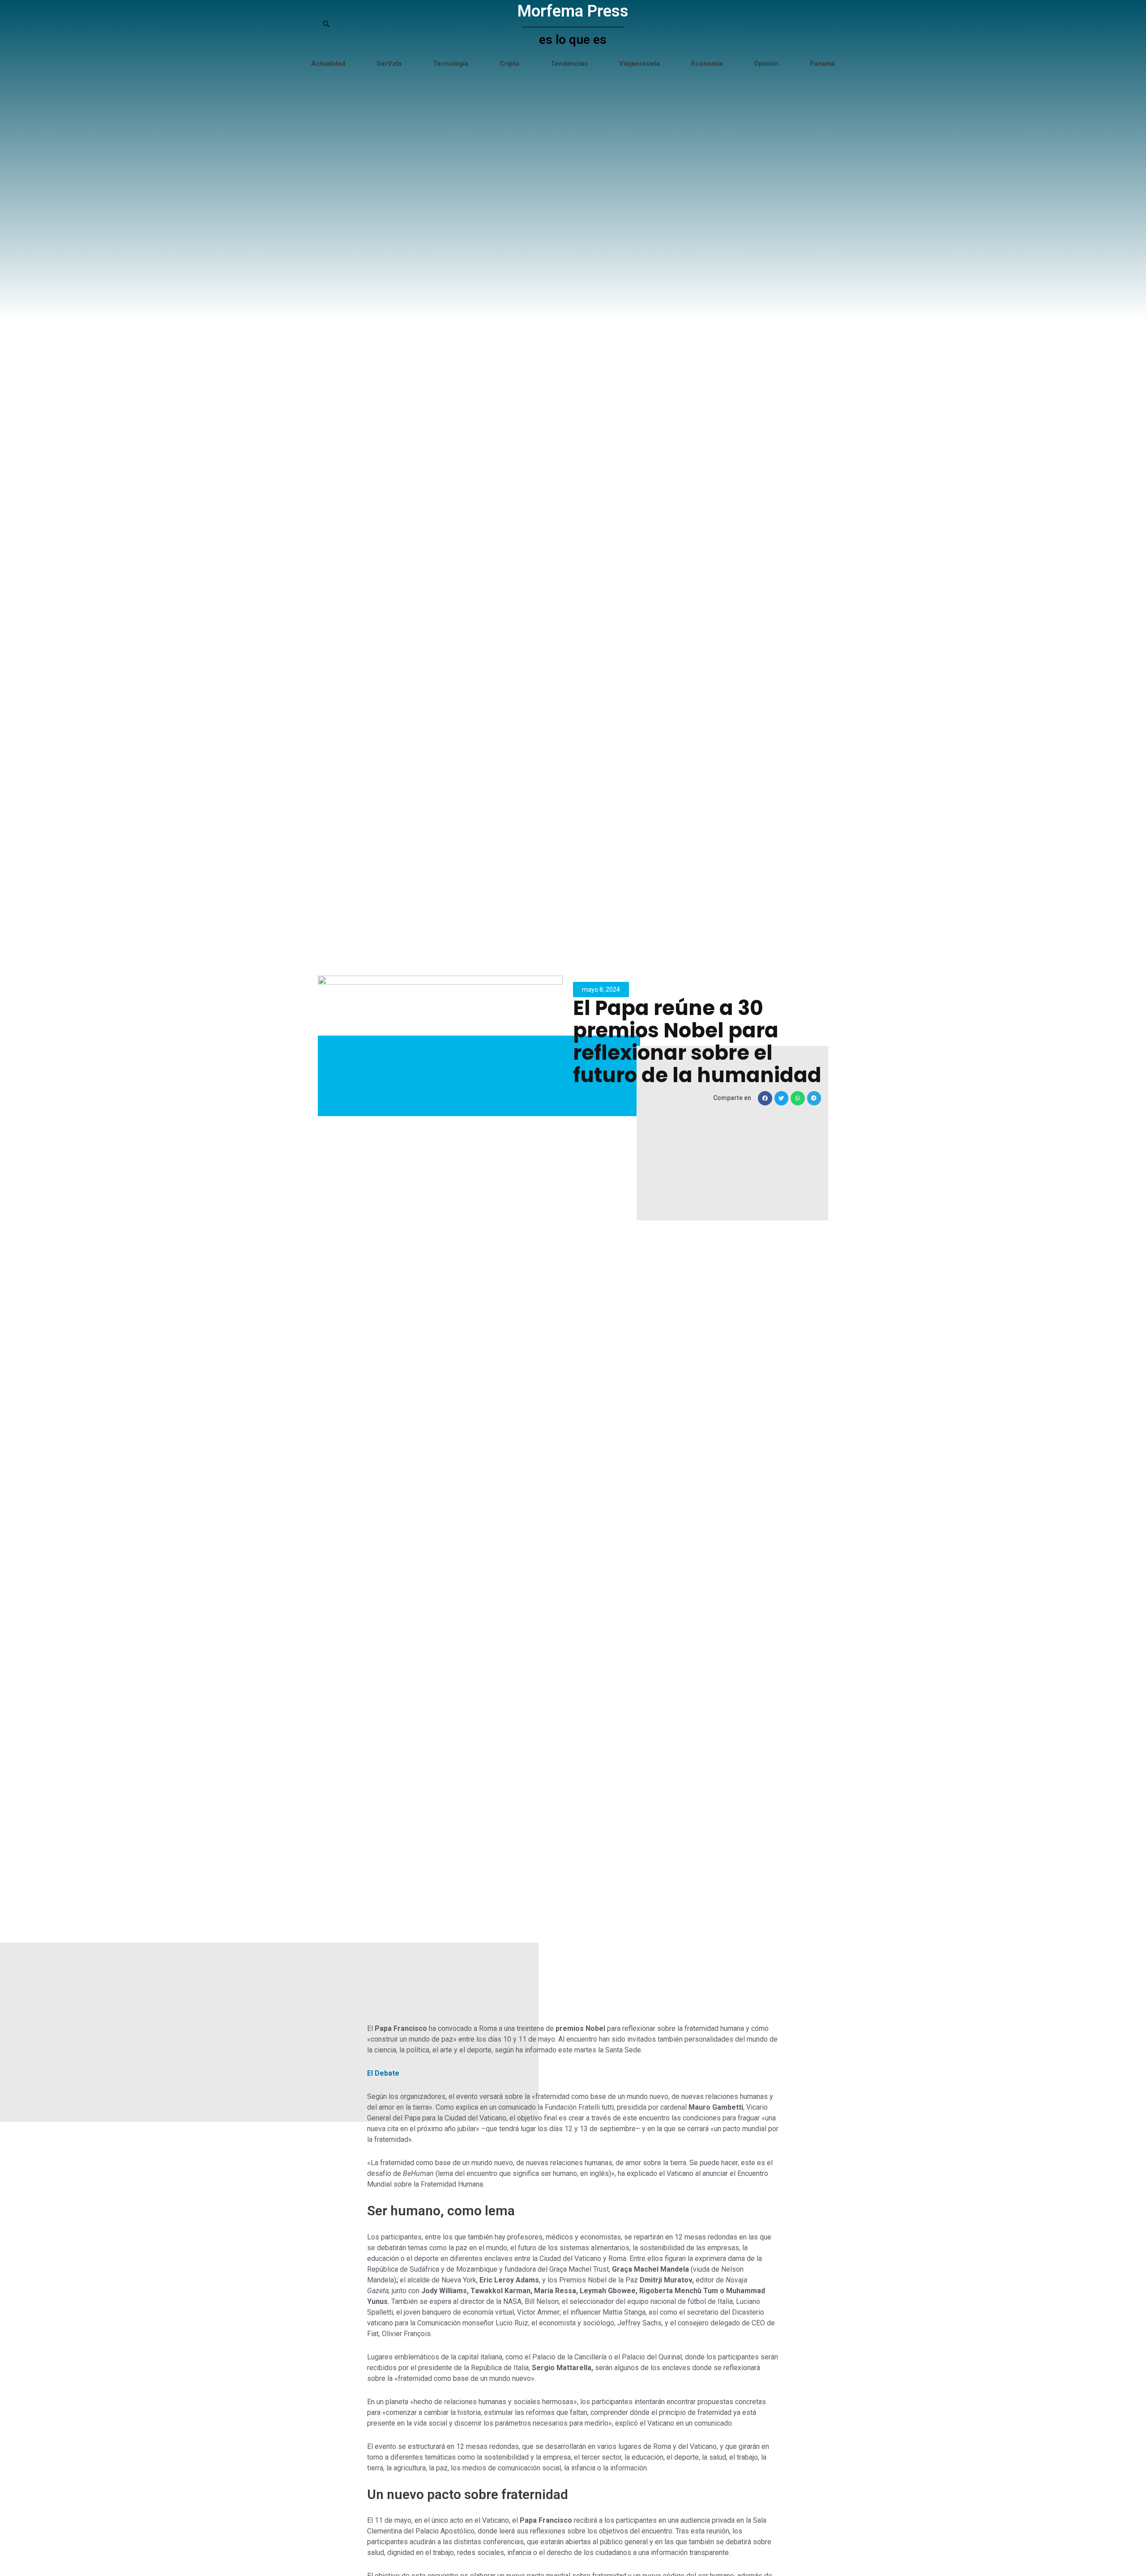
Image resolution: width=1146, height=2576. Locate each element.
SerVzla (389, 64)
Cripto (509, 64)
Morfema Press (573, 11)
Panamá (822, 64)
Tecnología (451, 64)
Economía (707, 64)
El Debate (383, 2073)
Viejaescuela (639, 64)
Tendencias (569, 64)
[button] (765, 1098)
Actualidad (328, 64)
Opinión (766, 64)
